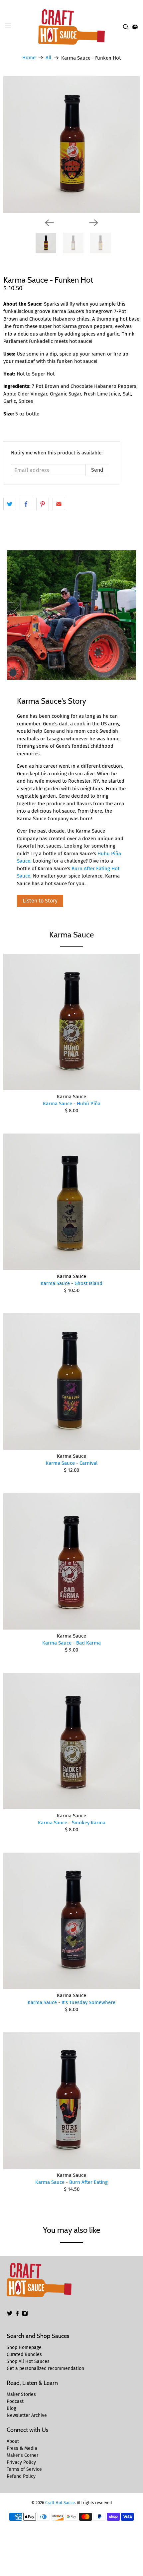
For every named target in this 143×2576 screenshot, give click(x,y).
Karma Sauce (71, 935)
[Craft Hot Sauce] (72, 27)
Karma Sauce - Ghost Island (71, 1283)
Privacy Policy (21, 2462)
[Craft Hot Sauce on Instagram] (25, 2315)
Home (29, 58)
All (48, 58)
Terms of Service (24, 2469)
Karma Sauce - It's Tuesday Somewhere (71, 2002)
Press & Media (22, 2448)
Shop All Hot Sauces (28, 2361)
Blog (11, 2408)
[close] (136, 4)
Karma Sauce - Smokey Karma (72, 1823)
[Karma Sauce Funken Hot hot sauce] (71, 144)
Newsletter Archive (27, 2415)
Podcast (15, 2401)
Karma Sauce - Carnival (71, 1463)
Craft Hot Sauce (60, 2503)
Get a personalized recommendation (45, 2368)
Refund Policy (21, 2476)
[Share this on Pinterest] (43, 504)
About (13, 2441)
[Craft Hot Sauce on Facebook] (17, 2315)
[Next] (94, 223)
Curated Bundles (24, 2354)
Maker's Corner (22, 2455)
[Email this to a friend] (59, 504)
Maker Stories (21, 2394)
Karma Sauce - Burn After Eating (71, 2182)
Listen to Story (40, 901)
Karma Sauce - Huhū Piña (72, 1104)
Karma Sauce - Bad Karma (71, 1643)
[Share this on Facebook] (26, 504)
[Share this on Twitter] (10, 504)
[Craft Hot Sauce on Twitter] (10, 2315)
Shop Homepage (24, 2347)
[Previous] (49, 223)
